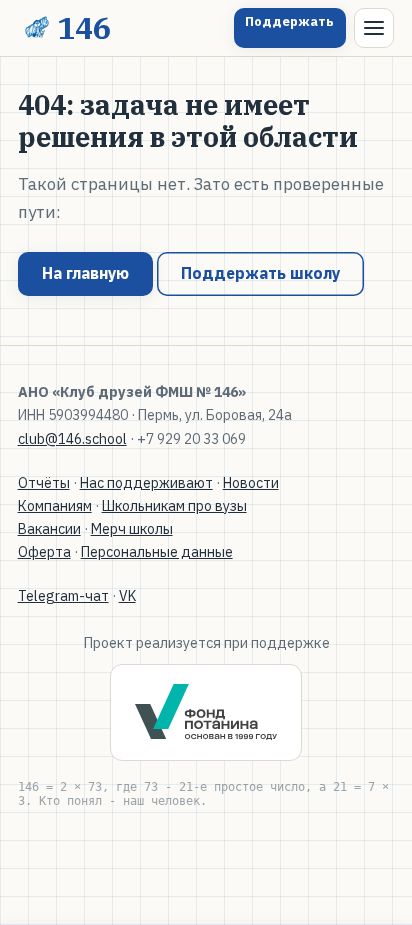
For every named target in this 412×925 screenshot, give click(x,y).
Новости (251, 483)
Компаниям (55, 506)
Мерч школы (132, 529)
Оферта (44, 552)
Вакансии (49, 529)
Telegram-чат (63, 596)
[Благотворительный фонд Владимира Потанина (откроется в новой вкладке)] (206, 712)
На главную (85, 273)
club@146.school (72, 439)
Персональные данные (157, 552)
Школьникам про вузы (174, 506)
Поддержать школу (260, 273)
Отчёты (44, 483)
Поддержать (289, 21)
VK (127, 596)
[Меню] (374, 28)
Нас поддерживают (146, 483)
